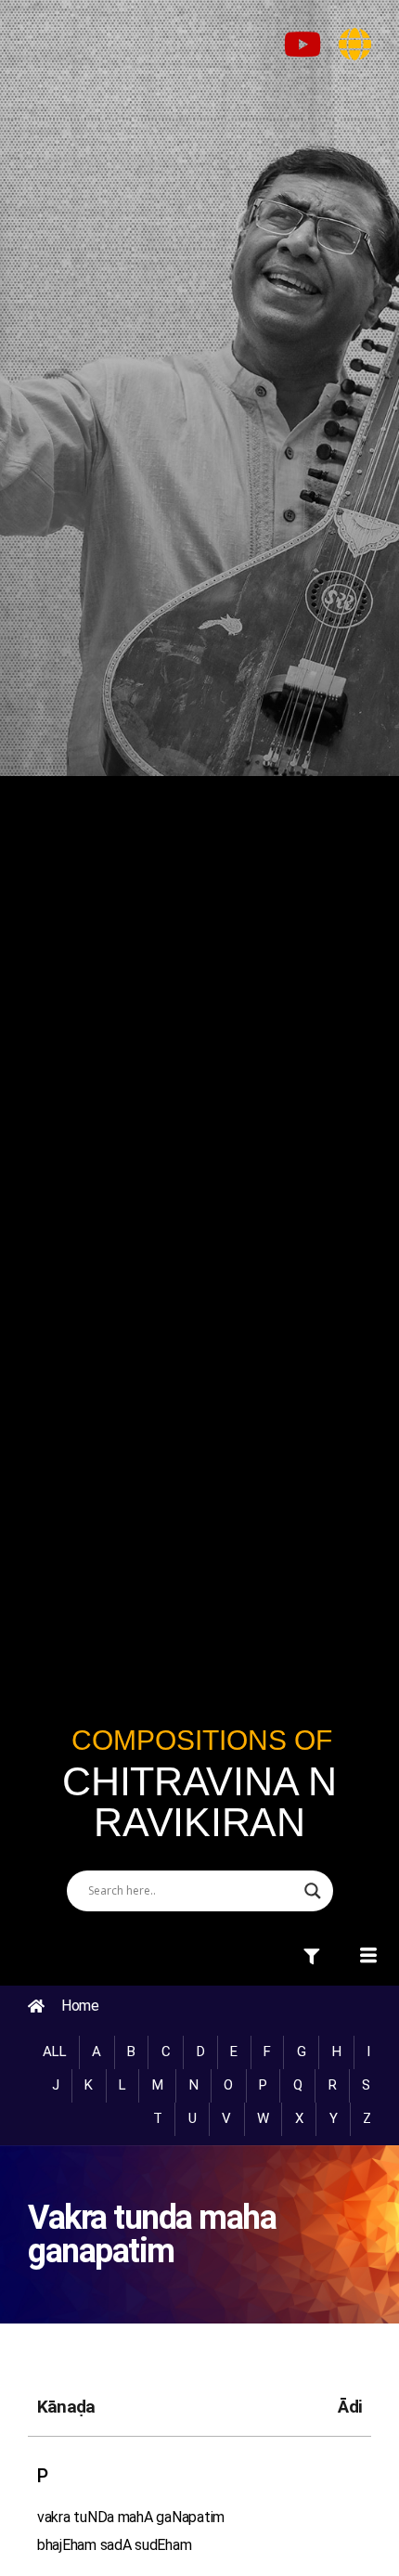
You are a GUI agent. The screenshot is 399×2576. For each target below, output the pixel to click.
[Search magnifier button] (313, 1891)
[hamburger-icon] (312, 1958)
